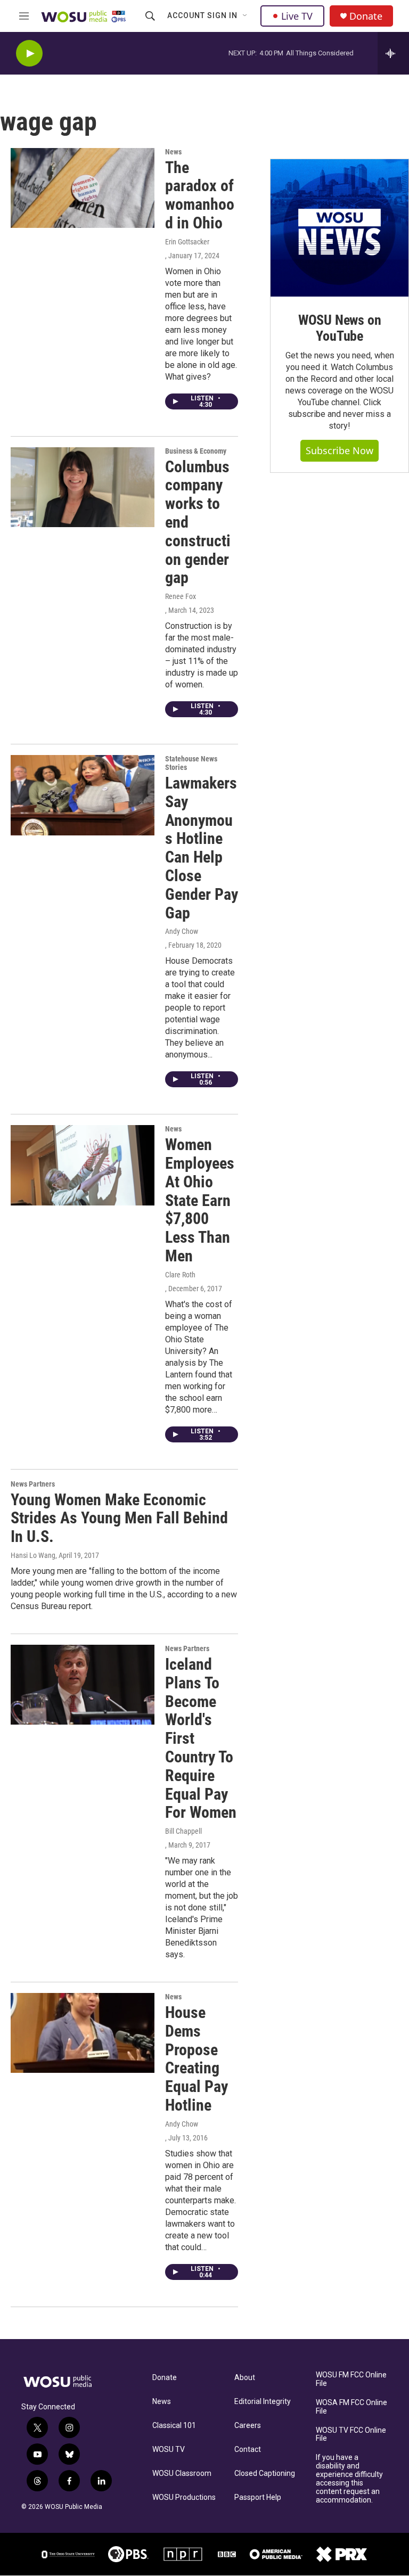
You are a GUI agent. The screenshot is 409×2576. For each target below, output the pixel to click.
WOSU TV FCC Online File (351, 2435)
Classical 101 (174, 2426)
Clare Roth (180, 1275)
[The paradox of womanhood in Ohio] (83, 188)
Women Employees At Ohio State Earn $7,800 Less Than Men (200, 1200)
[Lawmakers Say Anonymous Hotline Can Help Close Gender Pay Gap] (83, 795)
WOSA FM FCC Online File (351, 2407)
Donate (366, 16)
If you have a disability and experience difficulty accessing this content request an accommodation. (349, 2479)
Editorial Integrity (263, 2402)
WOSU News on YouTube (340, 328)
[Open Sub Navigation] (246, 16)
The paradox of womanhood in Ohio (200, 195)
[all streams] (393, 53)
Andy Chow (182, 931)
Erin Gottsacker (187, 242)
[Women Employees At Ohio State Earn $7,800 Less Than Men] (83, 1165)
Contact (248, 2450)
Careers (248, 2426)
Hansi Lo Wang (33, 1555)
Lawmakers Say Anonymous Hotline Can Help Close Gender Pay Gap (202, 848)
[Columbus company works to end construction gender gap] (83, 487)
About (245, 2378)
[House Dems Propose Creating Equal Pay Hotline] (83, 2033)
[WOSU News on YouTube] (340, 228)
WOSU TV (169, 2450)
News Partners (33, 1484)
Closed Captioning (265, 2474)
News (173, 152)
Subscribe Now (340, 450)
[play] (29, 54)
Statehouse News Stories (191, 763)
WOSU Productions (184, 2497)
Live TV (297, 16)
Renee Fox (181, 596)
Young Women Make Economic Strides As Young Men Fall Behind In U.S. (119, 1518)
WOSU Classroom (182, 2474)
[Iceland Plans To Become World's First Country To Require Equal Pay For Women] (83, 1685)
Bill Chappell (183, 1831)
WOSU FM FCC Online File (351, 2379)
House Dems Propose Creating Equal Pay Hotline (197, 2059)
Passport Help (258, 2497)
